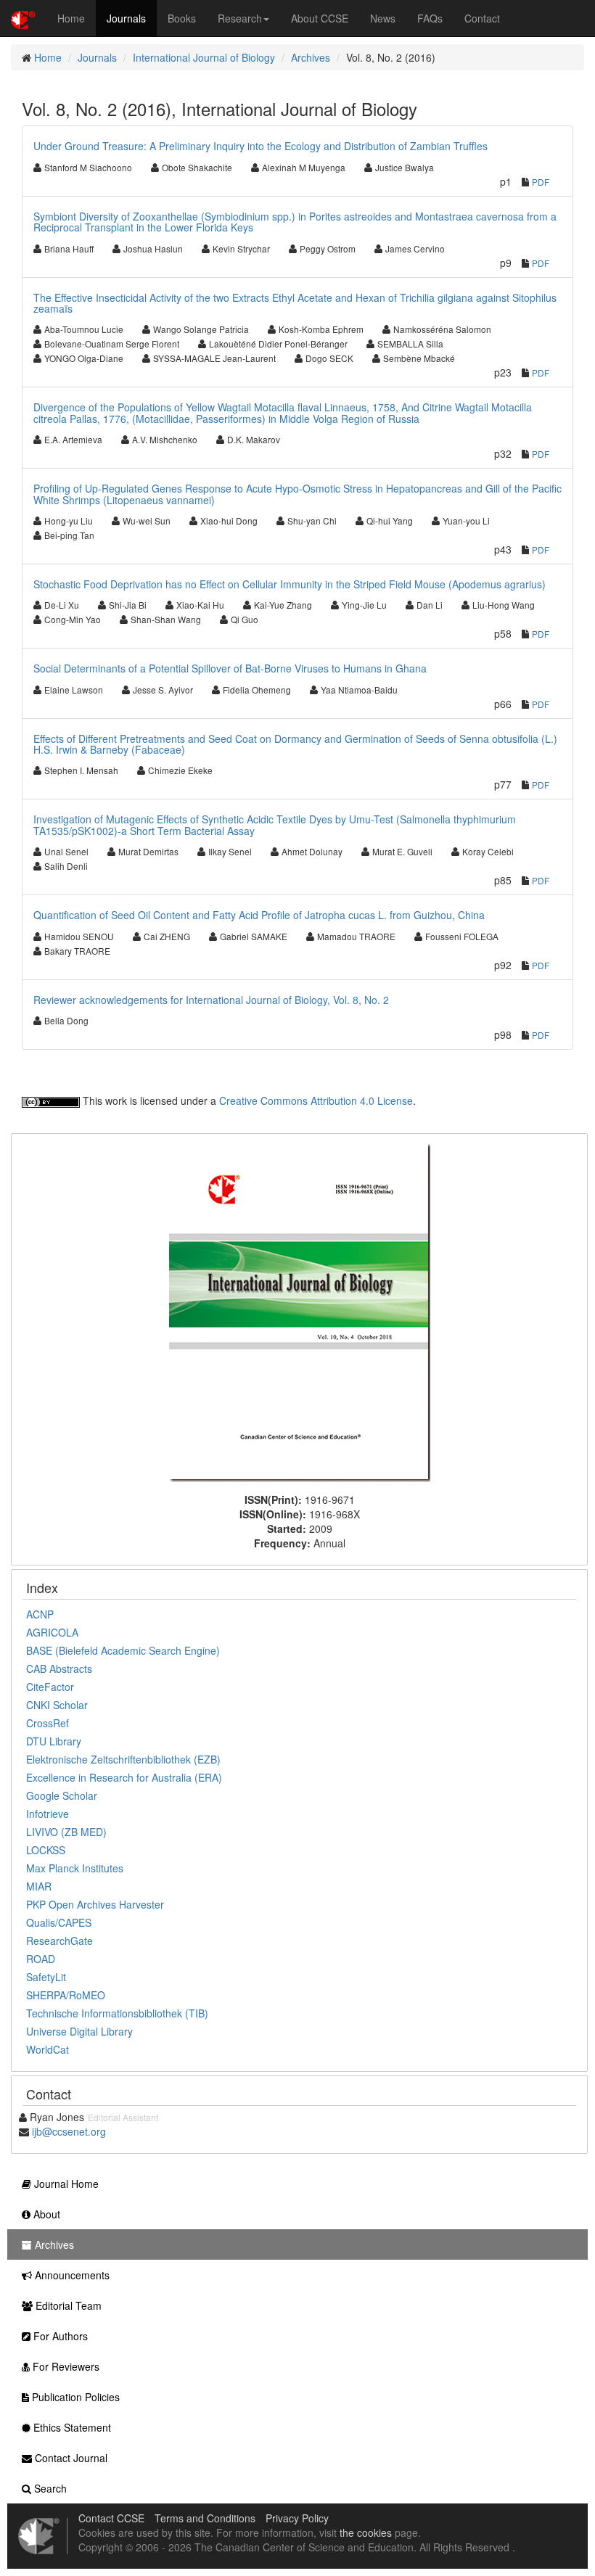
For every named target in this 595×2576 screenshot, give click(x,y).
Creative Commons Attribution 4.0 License (316, 1100)
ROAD (41, 1959)
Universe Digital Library (79, 2031)
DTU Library (54, 1741)
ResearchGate (59, 1941)
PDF (541, 182)
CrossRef (48, 1723)
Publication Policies (74, 2397)
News (383, 18)
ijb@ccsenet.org (69, 2131)
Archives (311, 57)
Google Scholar (62, 1795)
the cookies (366, 2532)
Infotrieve (48, 1814)
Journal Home (65, 2184)
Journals (126, 18)
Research (240, 18)
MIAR (39, 1886)
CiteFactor (50, 1687)
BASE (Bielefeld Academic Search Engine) (123, 1650)
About (45, 2214)
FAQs (430, 18)
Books (182, 18)
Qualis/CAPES (59, 1922)
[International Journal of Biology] (300, 1312)
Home (71, 18)
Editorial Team (67, 2305)
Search (49, 2488)
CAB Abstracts (59, 1668)
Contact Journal (70, 2458)
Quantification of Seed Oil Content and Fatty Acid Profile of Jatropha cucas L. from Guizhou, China (259, 915)
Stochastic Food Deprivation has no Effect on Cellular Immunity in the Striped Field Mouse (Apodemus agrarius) (290, 584)
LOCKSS (46, 1850)
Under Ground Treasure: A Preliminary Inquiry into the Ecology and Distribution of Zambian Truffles (260, 146)
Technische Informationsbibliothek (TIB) (117, 2013)
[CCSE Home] (23, 18)
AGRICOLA (52, 1632)
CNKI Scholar (57, 1705)
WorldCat (48, 2049)
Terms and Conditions (205, 2518)
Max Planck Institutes (75, 1868)
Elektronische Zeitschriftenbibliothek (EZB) (123, 1759)
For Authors (59, 2336)
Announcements (71, 2275)
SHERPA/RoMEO (66, 1995)
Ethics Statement (71, 2427)
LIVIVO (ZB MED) (66, 1832)
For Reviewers (65, 2366)
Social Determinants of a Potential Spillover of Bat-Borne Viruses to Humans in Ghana (230, 668)
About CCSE (320, 18)
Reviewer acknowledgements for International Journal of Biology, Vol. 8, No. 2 (211, 1000)
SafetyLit (46, 1977)
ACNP (40, 1614)
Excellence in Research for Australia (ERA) (124, 1777)
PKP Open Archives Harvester (95, 1904)
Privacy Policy (297, 2518)
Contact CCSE (111, 2518)
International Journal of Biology (204, 57)
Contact (482, 18)
